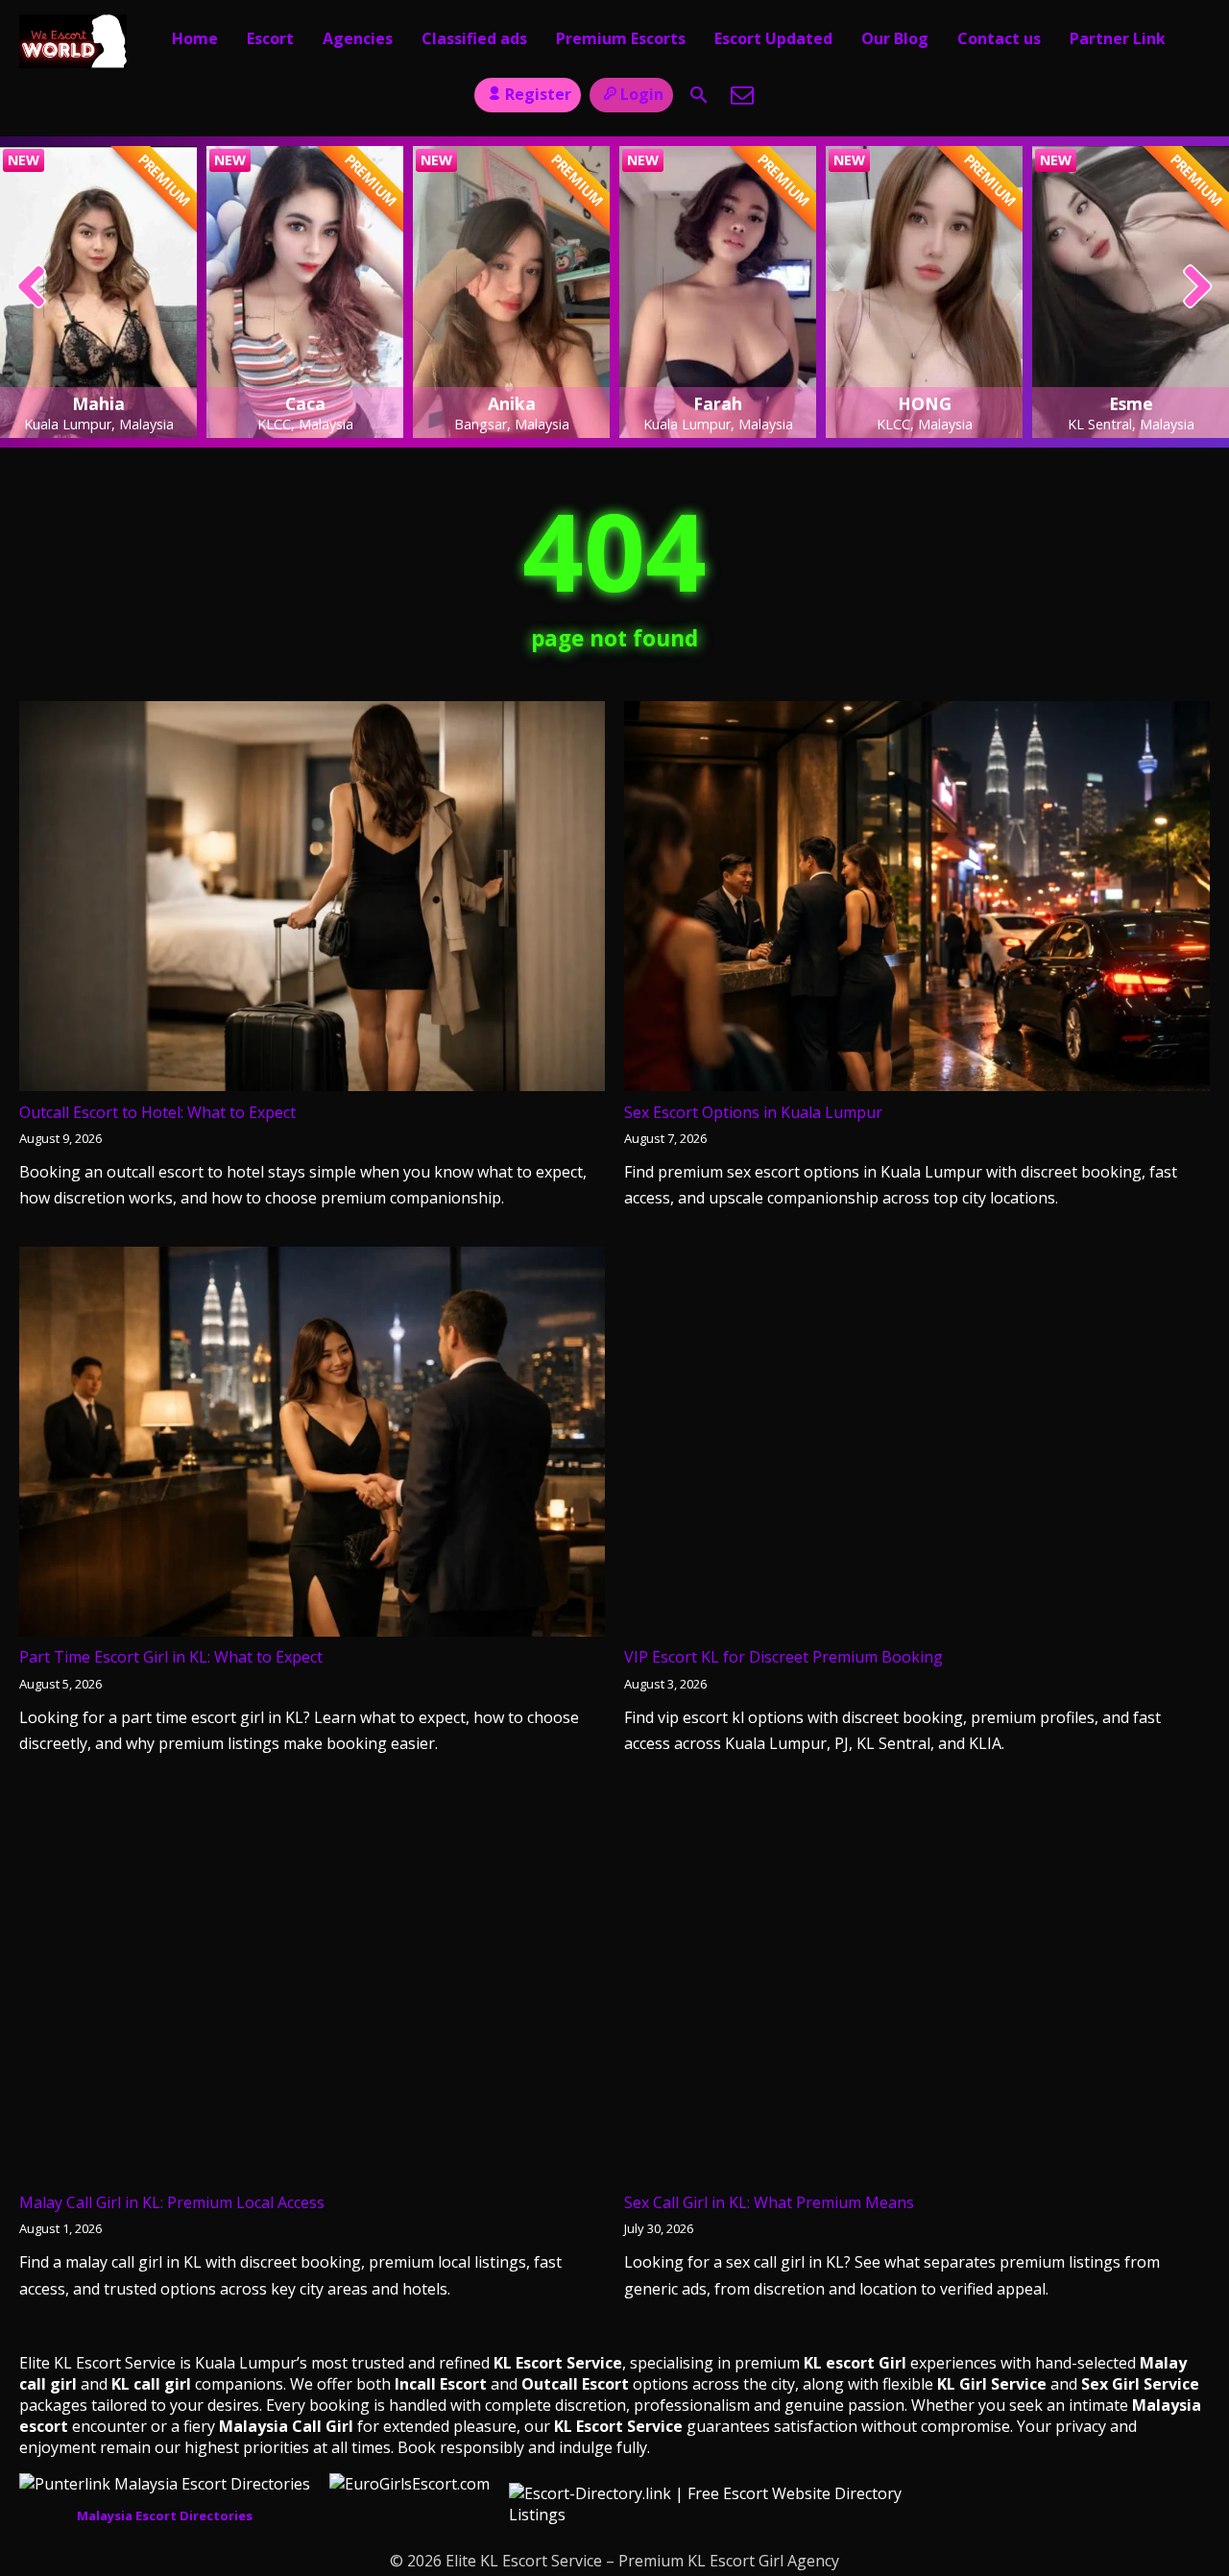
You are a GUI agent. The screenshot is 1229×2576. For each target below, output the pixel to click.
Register (538, 94)
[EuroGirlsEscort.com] (410, 2484)
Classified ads (474, 38)
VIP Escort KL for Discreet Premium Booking (783, 1657)
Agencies (358, 38)
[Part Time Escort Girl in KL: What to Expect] (312, 1446)
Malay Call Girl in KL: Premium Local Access (172, 2202)
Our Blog (895, 38)
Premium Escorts (621, 38)
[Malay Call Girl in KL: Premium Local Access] (312, 1991)
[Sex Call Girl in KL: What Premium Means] (917, 1991)
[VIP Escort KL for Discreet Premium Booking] (917, 1446)
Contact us (999, 38)
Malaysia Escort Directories (165, 2515)
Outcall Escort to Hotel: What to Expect (157, 1112)
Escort (270, 38)
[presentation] (32, 288)
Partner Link (1118, 38)
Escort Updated (773, 38)
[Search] (699, 95)
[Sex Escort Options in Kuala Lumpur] (917, 900)
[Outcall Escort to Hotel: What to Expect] (312, 900)
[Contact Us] (742, 95)
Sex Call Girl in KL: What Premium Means (769, 2202)
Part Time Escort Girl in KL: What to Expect (171, 1657)
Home (195, 38)
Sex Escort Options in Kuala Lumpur (753, 1112)
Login (642, 94)
